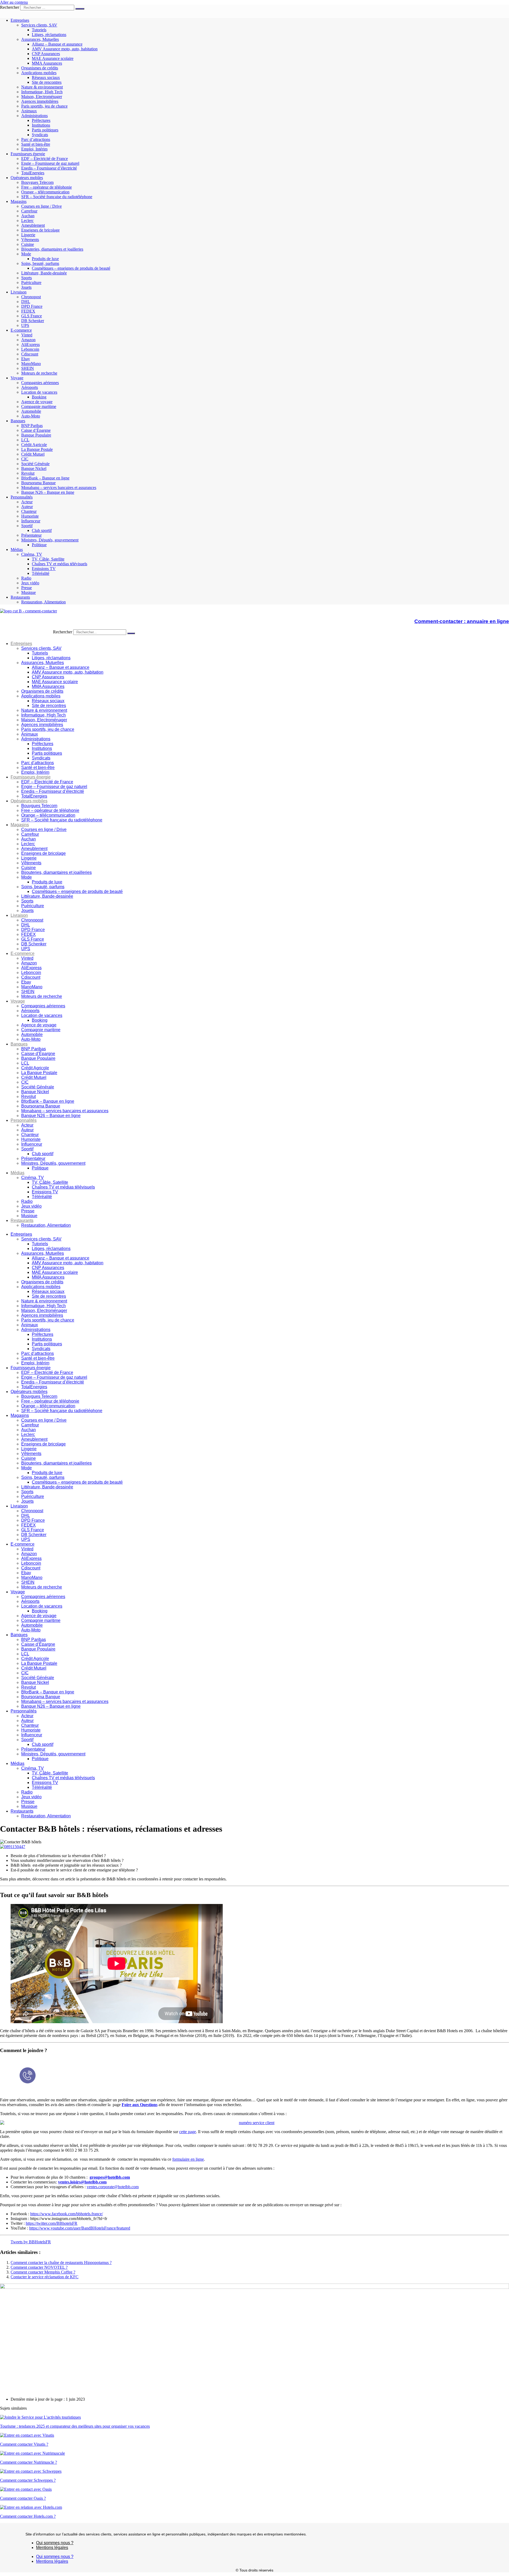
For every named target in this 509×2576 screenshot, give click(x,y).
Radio (26, 578)
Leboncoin (30, 349)
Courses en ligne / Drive (41, 206)
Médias (17, 550)
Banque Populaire (36, 435)
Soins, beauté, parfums (40, 263)
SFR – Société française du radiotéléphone (57, 197)
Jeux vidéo (30, 583)
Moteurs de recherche (39, 373)
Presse (27, 588)
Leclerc (27, 221)
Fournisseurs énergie (28, 154)
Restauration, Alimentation (43, 602)
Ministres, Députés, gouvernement (50, 540)
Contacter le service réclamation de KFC (45, 2277)
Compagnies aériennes (40, 383)
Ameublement (33, 225)
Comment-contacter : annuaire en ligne (462, 621)
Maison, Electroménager (42, 97)
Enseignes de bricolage (40, 230)
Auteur (27, 507)
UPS (25, 325)
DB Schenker (33, 321)
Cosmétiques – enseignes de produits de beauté (71, 268)
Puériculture (31, 282)
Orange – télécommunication (45, 192)
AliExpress (30, 344)
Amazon (28, 340)
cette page (188, 2132)
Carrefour (29, 211)
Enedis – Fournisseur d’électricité (49, 168)
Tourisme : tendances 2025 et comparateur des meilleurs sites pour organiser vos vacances (75, 2426)
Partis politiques (45, 130)
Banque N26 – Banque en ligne (48, 492)
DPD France (32, 306)
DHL (26, 302)
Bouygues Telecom (37, 182)
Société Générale (35, 464)
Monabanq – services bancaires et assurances (59, 488)
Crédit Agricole (34, 445)
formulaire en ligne (188, 2159)
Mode (26, 254)
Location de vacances (39, 392)
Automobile (31, 411)
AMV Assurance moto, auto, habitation (65, 49)
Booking (39, 397)
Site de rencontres (47, 82)
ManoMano (31, 364)
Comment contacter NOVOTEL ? (39, 2267)
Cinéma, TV (32, 554)
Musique (28, 592)
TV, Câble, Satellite (48, 559)
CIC (25, 459)
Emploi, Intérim (34, 149)
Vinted (27, 335)
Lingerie (28, 235)
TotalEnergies (33, 173)
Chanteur (29, 511)
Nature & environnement (42, 87)
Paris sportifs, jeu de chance (44, 106)
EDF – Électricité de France (45, 159)
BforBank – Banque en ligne (45, 478)
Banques (18, 421)
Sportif (27, 526)
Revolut (28, 473)
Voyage (17, 378)
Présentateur (31, 535)
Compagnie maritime (39, 406)
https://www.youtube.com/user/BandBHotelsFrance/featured (80, 2228)
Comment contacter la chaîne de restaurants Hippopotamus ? (61, 2263)
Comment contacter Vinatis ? (24, 2444)
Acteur (27, 502)
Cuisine (28, 244)
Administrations (34, 116)
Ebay (26, 359)
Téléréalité (41, 573)
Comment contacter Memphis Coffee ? (43, 2272)
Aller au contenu (14, 2)
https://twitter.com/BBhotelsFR (52, 2223)
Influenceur (31, 521)
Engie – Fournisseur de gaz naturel (50, 163)
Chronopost (31, 297)
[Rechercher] (80, 9)
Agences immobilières (40, 101)
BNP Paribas (32, 426)
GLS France (32, 316)
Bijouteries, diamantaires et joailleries (52, 249)
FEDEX (28, 311)
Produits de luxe (45, 259)
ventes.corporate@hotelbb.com (113, 2187)
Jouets (26, 287)
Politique (39, 545)
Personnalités (22, 497)
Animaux (29, 111)
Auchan (28, 216)
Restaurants (20, 597)
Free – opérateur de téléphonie (47, 187)
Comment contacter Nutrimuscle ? (28, 2462)
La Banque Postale (37, 449)
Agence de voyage (37, 402)
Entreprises (20, 20)
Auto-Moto (31, 416)
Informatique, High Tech (42, 92)
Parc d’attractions (36, 139)
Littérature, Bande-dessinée (44, 273)
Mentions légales (52, 2548)
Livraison (19, 292)
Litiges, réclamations (49, 35)
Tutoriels (39, 30)
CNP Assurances (46, 54)
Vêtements (30, 240)
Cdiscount (30, 354)
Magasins (19, 201)
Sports (27, 278)
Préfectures (41, 120)
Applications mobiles (39, 73)
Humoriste (30, 516)
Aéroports (30, 387)
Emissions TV (44, 569)
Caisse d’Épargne (36, 430)
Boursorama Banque (38, 483)
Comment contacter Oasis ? (23, 2498)
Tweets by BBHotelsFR (31, 2242)
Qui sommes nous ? (55, 2543)
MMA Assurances (47, 63)
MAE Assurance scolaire (53, 58)
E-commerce (21, 330)
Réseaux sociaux (46, 77)
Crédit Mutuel (33, 454)
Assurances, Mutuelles (40, 39)
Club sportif (42, 530)
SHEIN (28, 368)
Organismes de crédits (40, 68)
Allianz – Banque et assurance (57, 44)
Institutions (41, 125)
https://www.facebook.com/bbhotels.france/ (67, 2214)
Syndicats (40, 135)
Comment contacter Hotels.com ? (28, 2516)
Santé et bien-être (36, 144)
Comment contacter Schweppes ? (28, 2480)
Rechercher (10, 7)
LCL (25, 440)
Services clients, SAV (39, 25)
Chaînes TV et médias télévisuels (60, 564)
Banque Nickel (34, 468)
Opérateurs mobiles (27, 178)
